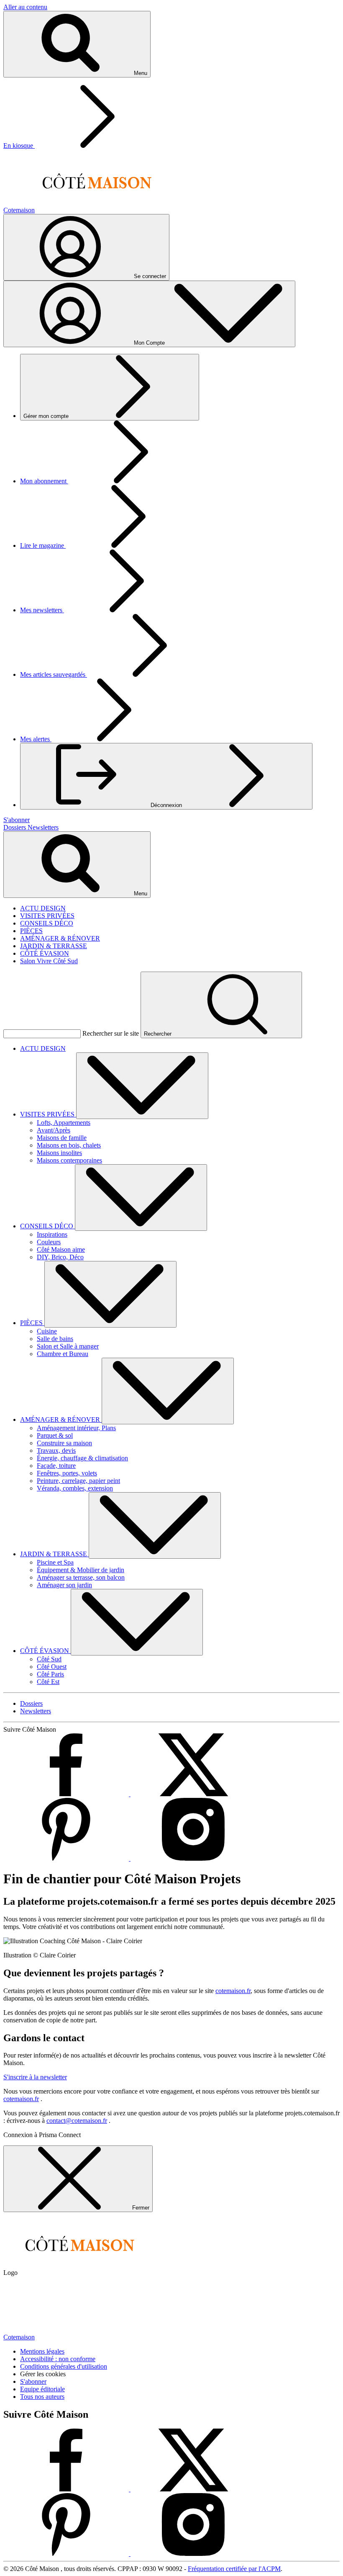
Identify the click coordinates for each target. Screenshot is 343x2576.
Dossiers (15, 827)
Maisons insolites (59, 1153)
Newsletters (43, 827)
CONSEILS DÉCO (47, 923)
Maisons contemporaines (69, 1160)
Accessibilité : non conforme (58, 2359)
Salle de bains (55, 1339)
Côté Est (48, 1682)
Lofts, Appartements (64, 1123)
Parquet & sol (55, 1435)
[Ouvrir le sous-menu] (142, 1086)
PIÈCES (31, 931)
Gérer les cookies (43, 2374)
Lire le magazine (43, 545)
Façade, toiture (56, 1466)
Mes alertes (36, 739)
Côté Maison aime (61, 1249)
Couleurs (49, 1242)
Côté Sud (49, 1659)
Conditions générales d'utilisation (64, 2366)
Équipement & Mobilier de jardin (81, 1570)
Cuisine (47, 1331)
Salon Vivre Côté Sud (49, 961)
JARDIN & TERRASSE (54, 946)
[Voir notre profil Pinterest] (67, 1858)
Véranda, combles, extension (75, 1488)
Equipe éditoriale (42, 2389)
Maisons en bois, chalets (69, 1145)
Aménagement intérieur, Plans (76, 1428)
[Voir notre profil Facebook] (67, 1794)
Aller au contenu (25, 7)
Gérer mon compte (47, 416)
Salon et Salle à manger (68, 1346)
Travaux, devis (56, 1450)
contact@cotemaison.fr (77, 2121)
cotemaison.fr (233, 1991)
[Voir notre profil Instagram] (193, 1858)
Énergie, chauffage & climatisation (82, 1458)
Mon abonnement (44, 481)
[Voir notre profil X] (193, 1794)
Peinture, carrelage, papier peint (78, 1481)
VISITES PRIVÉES (47, 916)
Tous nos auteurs (42, 2397)
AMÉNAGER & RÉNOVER (60, 938)
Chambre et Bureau (63, 1354)
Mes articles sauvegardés (54, 674)
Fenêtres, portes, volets (67, 1473)
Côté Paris (50, 1674)
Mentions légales (42, 2351)
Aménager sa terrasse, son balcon (81, 1577)
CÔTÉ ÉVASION (45, 953)
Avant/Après (54, 1130)
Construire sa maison (64, 1443)
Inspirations (52, 1234)
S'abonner (33, 2381)
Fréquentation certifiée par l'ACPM (234, 2569)
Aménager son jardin (64, 1585)
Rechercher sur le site (111, 1033)
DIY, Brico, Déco (60, 1257)
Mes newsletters (42, 610)
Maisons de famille (62, 1138)
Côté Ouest (52, 1667)
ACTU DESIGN (43, 908)
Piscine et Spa (55, 1562)
